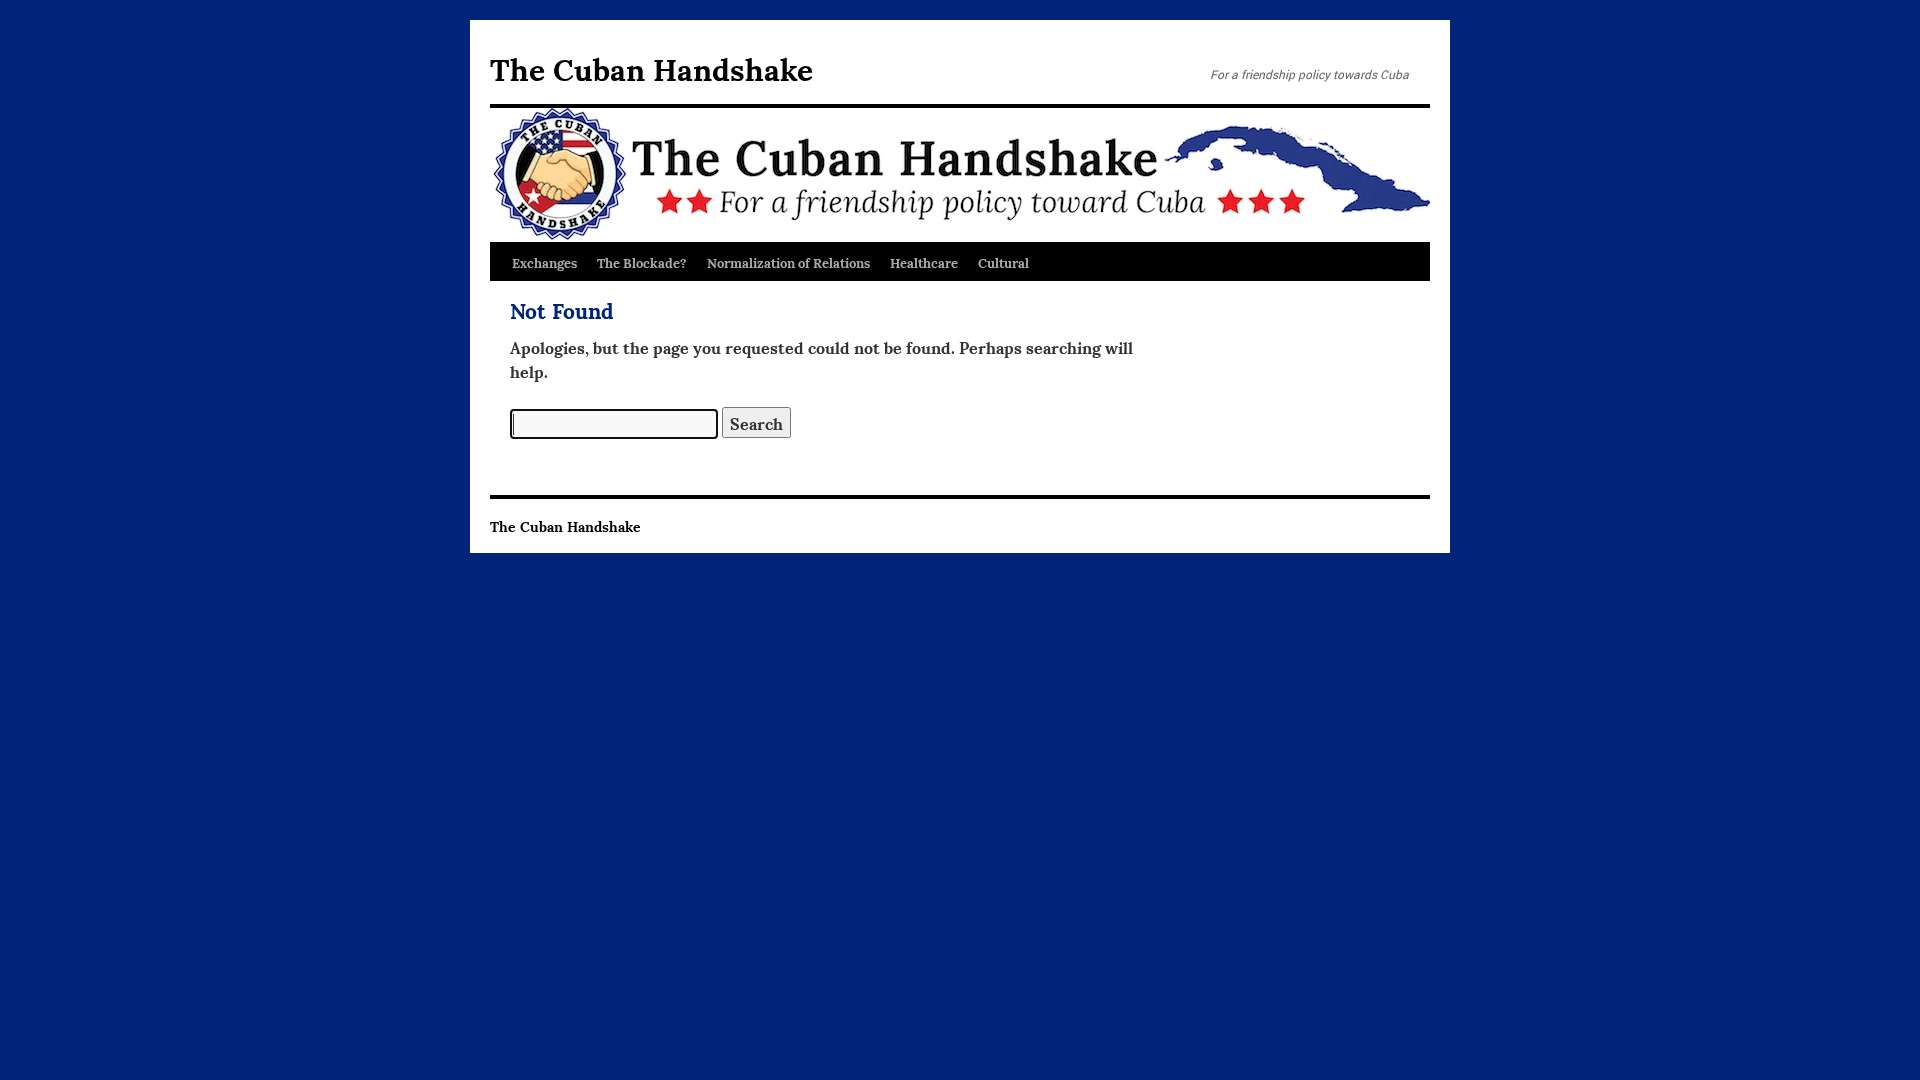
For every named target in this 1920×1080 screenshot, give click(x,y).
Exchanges (544, 262)
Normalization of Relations (788, 262)
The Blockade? (642, 262)
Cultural (1003, 262)
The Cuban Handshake (651, 67)
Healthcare (924, 262)
